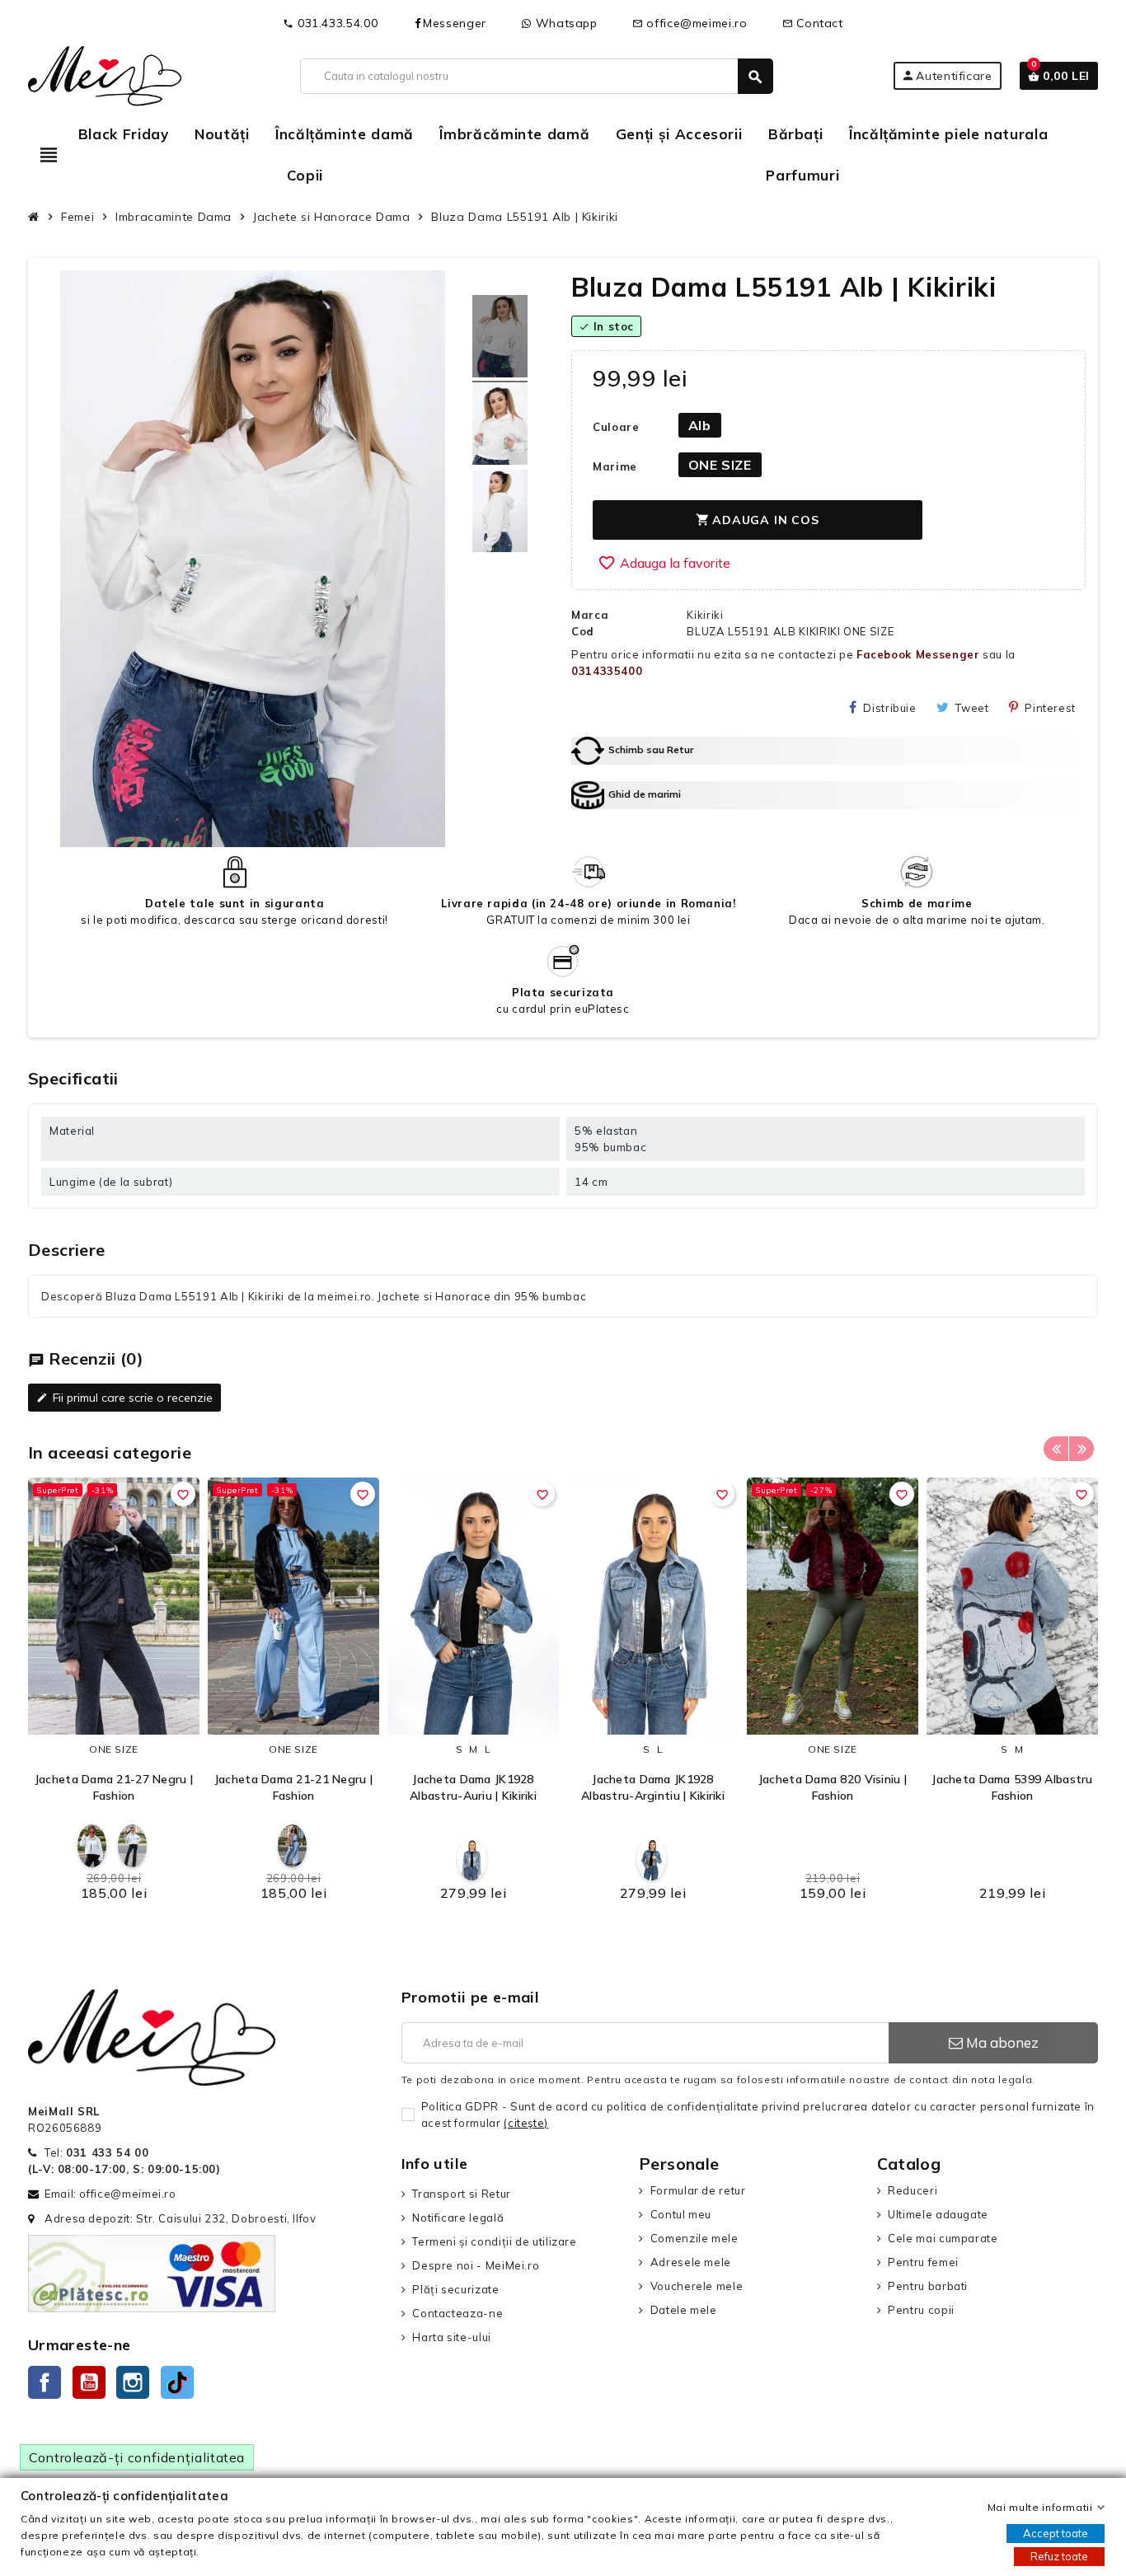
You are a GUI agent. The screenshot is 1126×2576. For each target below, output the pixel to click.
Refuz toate (1059, 2556)
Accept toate (1056, 2533)
